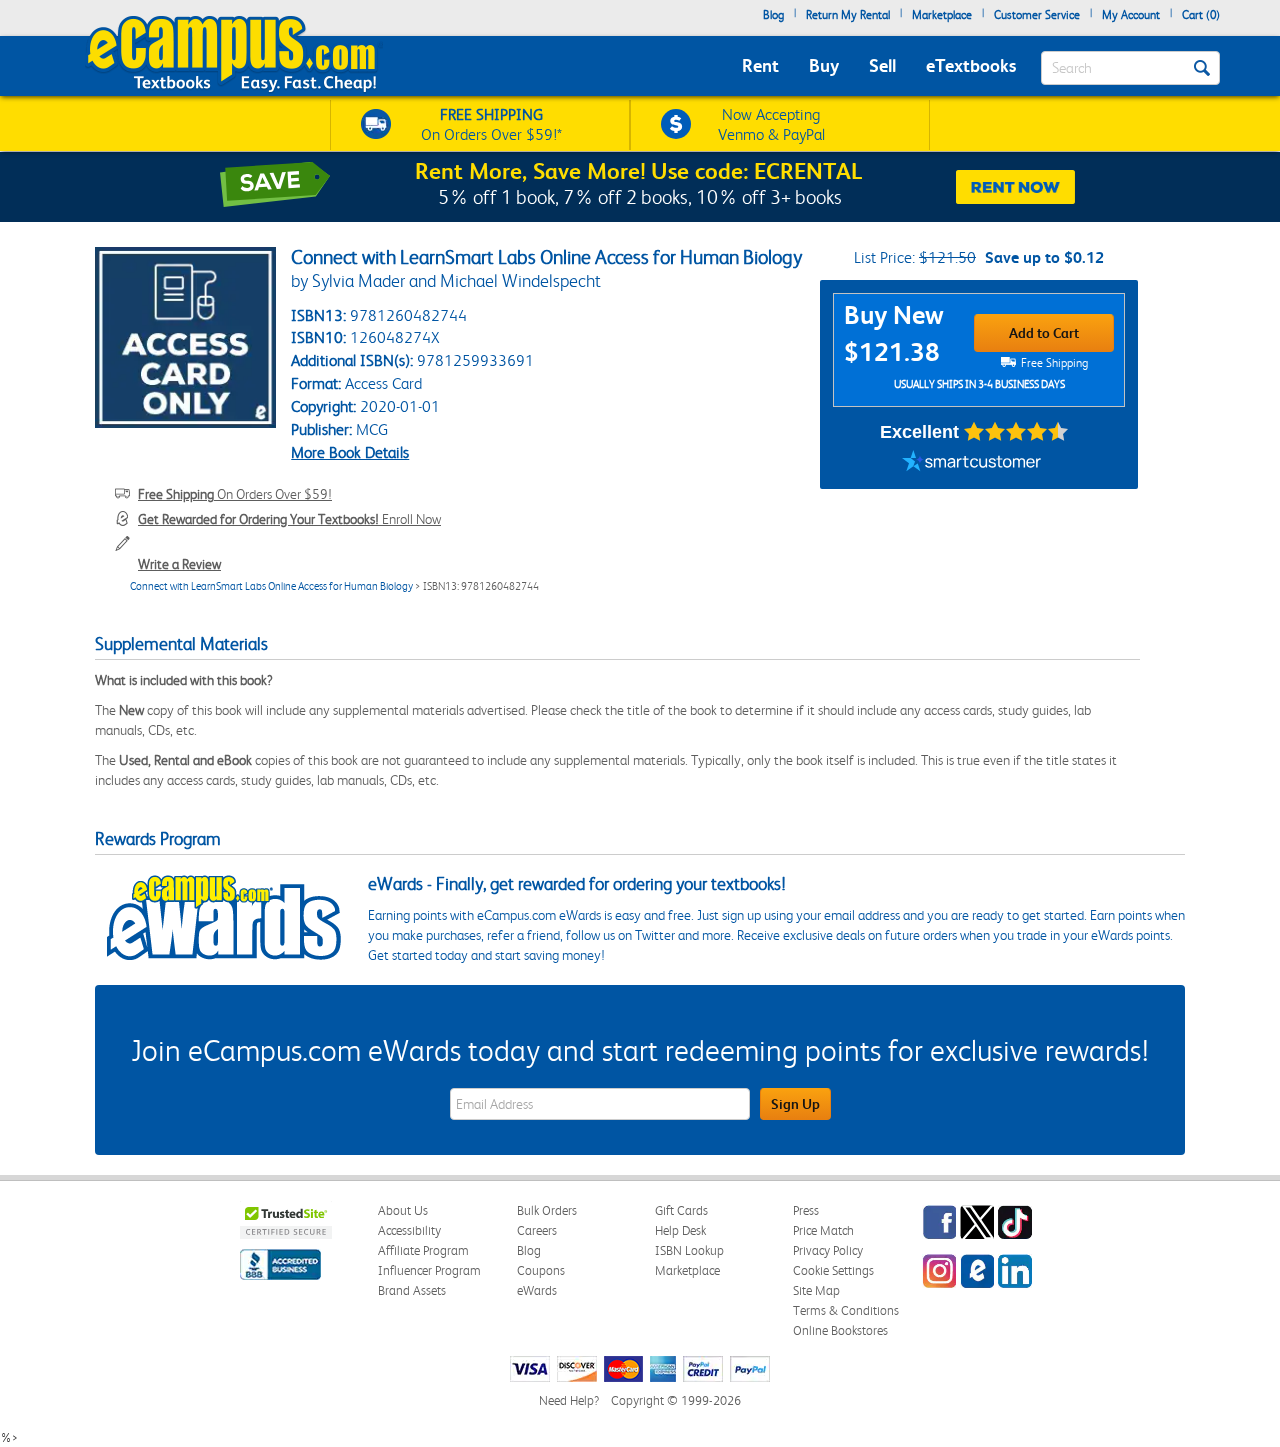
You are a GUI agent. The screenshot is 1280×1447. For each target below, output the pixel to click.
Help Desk (680, 1230)
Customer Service (1037, 15)
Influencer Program (429, 1270)
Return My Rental (848, 15)
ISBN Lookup (689, 1250)
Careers (537, 1230)
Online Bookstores (840, 1330)
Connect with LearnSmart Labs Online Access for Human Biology (271, 586)
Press (806, 1210)
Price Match (823, 1230)
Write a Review (179, 564)
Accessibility (409, 1230)
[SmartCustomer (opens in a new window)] (972, 464)
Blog (773, 15)
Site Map (816, 1290)
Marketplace (942, 15)
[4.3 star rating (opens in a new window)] (1016, 432)
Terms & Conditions (846, 1310)
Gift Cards (681, 1210)
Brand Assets (412, 1290)
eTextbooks (971, 65)
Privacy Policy (828, 1250)
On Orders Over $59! (235, 494)
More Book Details (350, 452)
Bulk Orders (547, 1210)
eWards (537, 1290)
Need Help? (569, 1400)
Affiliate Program (423, 1250)
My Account (1131, 15)
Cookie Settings (833, 1270)
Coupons (541, 1270)
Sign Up (795, 1104)
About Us (403, 1210)
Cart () (1201, 15)
